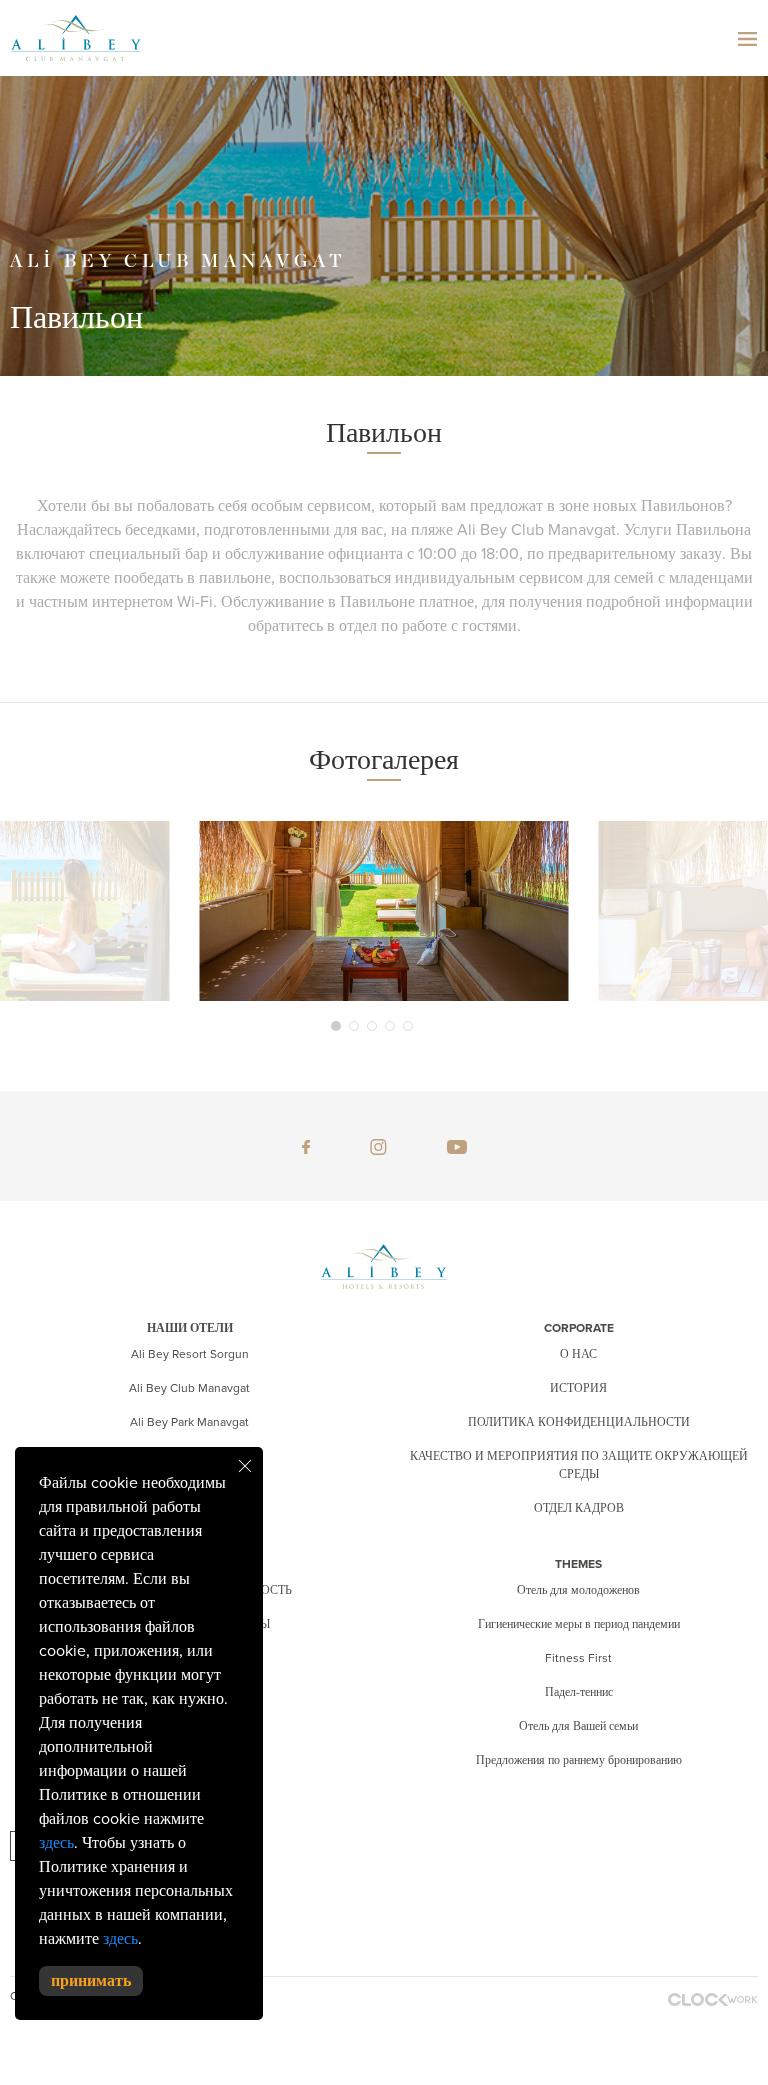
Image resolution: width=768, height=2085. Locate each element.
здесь (56, 1843)
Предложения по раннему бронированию (579, 1760)
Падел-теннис (579, 1692)
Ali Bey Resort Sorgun (190, 1354)
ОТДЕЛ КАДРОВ (579, 1508)
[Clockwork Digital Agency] (713, 1999)
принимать (91, 1981)
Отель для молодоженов (578, 1590)
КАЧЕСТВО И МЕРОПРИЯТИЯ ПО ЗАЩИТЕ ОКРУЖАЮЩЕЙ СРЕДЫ (579, 1465)
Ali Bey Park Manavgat (189, 1422)
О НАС (578, 1354)
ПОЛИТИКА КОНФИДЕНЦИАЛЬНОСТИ (579, 1422)
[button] (336, 1026)
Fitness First (578, 1658)
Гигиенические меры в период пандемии (579, 1624)
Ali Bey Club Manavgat (189, 1388)
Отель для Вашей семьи (578, 1726)
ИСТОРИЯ (578, 1388)
